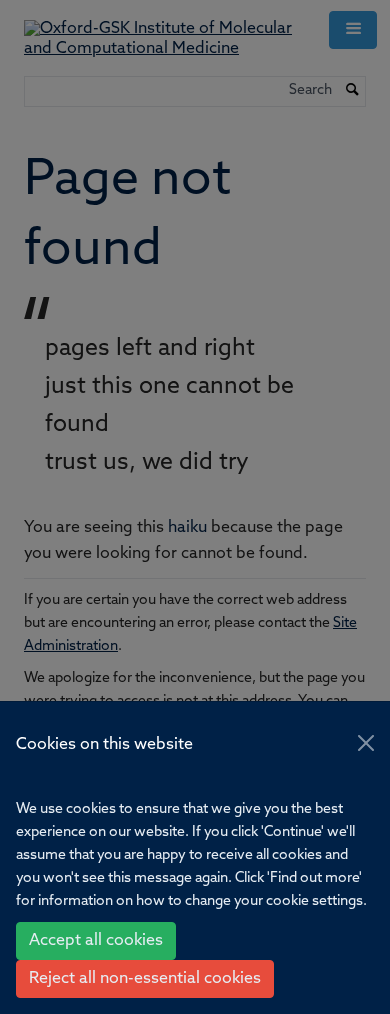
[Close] (366, 743)
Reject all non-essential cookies (145, 979)
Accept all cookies (96, 941)
